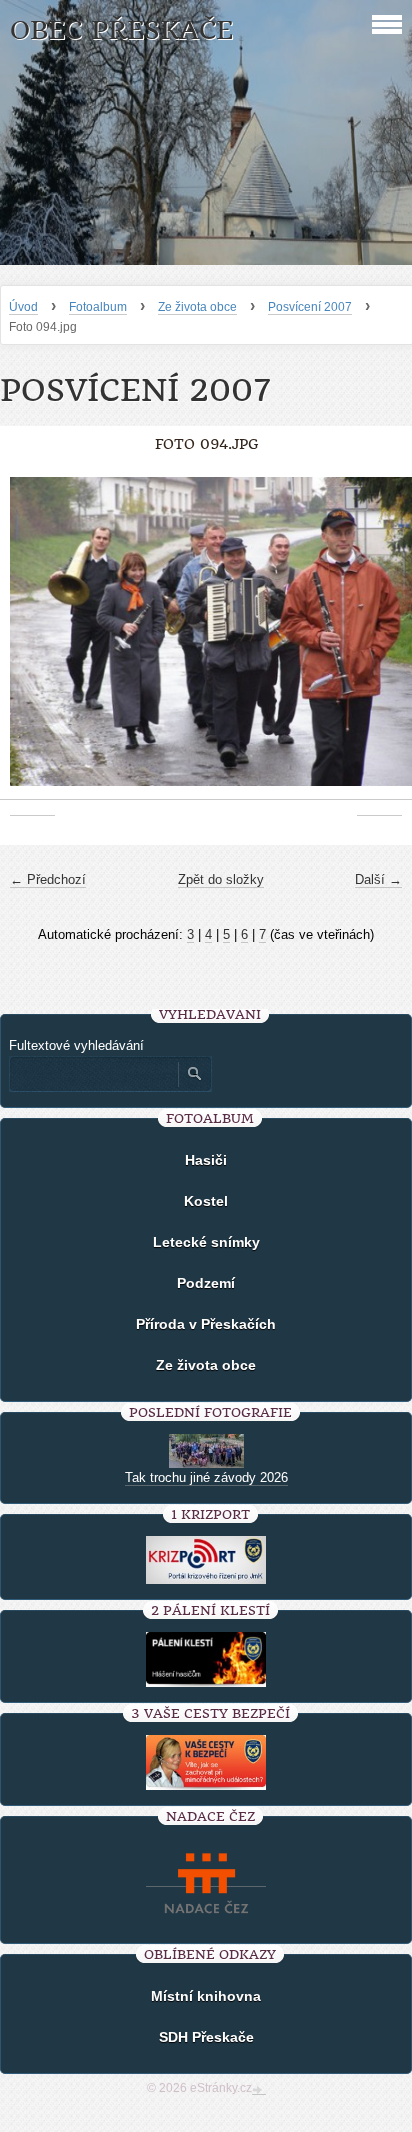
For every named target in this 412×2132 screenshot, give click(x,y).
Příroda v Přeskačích (206, 1324)
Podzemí (206, 1283)
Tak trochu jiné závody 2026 (206, 1477)
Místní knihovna (206, 1996)
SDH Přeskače (206, 2037)
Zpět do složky (221, 879)
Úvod (23, 307)
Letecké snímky (206, 1242)
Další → (378, 879)
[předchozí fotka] (32, 642)
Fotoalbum (98, 307)
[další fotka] (379, 642)
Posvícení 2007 (310, 307)
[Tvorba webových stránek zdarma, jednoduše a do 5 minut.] (259, 2090)
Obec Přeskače (121, 30)
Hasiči (206, 1160)
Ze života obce (197, 307)
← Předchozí (48, 879)
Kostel (206, 1201)
